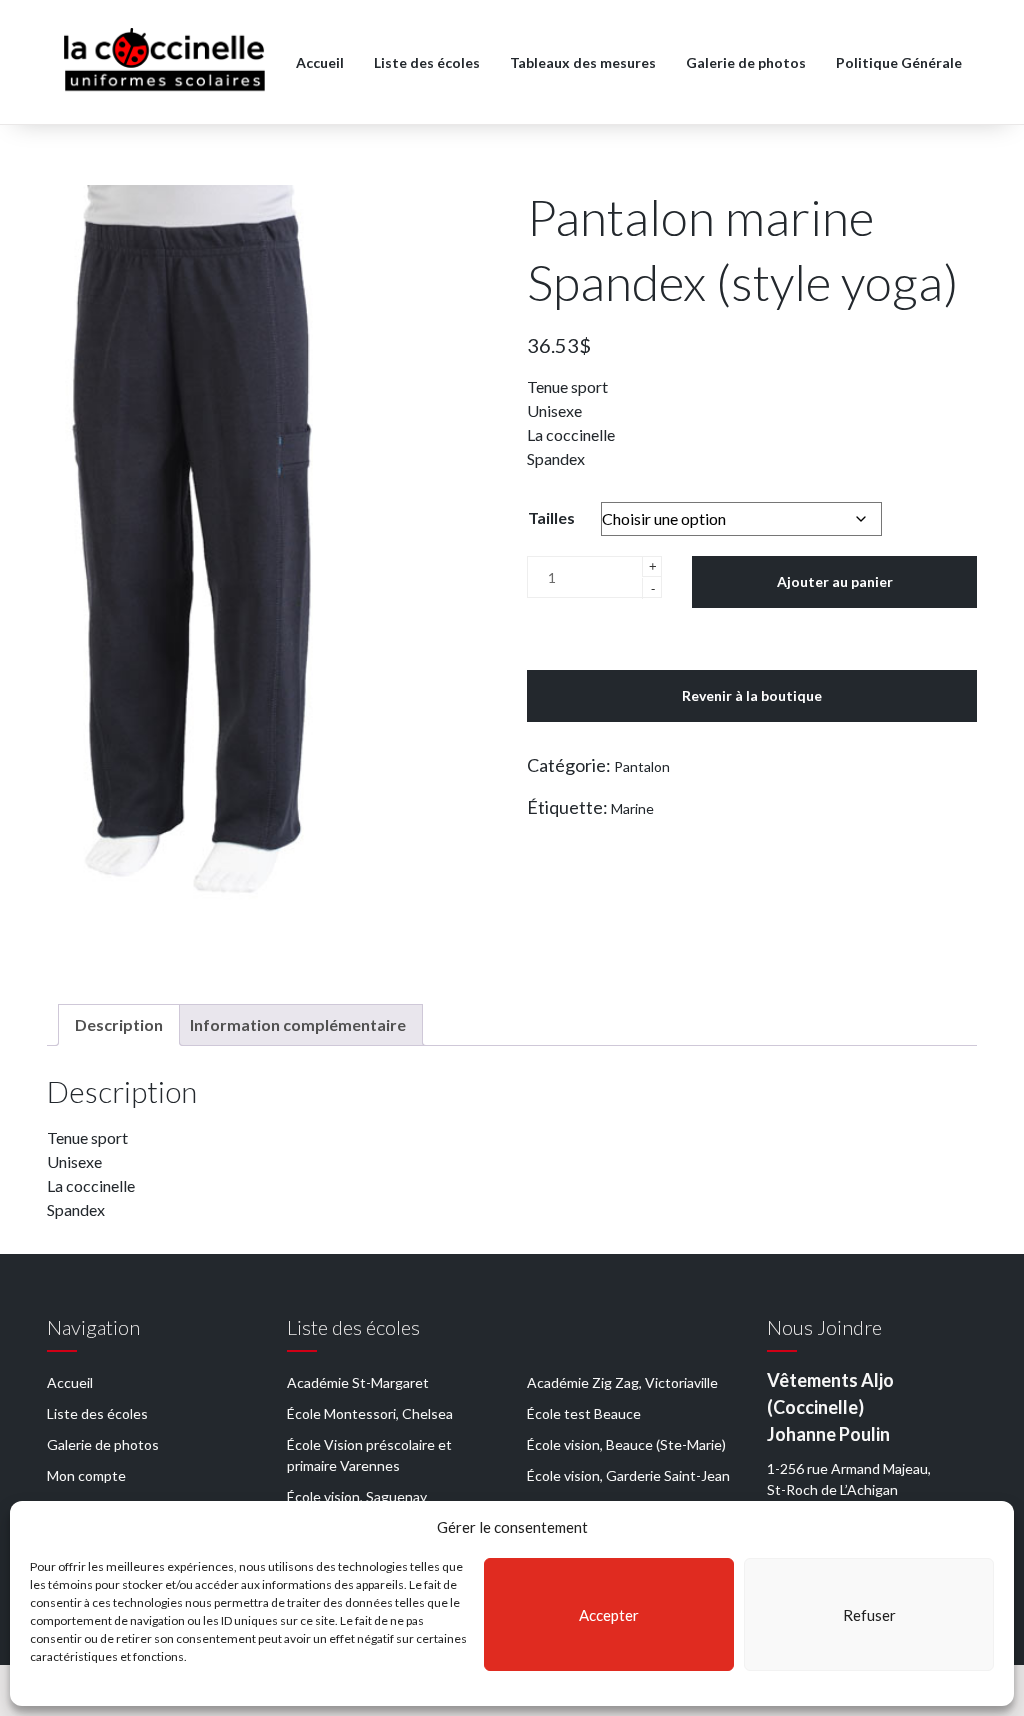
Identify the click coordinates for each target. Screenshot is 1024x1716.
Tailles (551, 517)
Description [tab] (119, 1024)
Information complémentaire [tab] (298, 1024)
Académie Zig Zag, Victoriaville (622, 1382)
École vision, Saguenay (357, 1496)
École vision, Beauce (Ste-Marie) (626, 1444)
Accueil (320, 62)
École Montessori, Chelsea (370, 1413)
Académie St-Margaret (358, 1382)
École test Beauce (584, 1413)
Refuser (869, 1615)
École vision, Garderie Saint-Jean (628, 1475)
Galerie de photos (746, 62)
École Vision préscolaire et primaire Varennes (369, 1455)
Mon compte (86, 1475)
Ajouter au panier (835, 581)
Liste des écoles (427, 62)
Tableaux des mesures (583, 62)
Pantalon (642, 766)
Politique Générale (899, 62)
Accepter (609, 1615)
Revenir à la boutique (752, 695)
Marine (632, 808)
